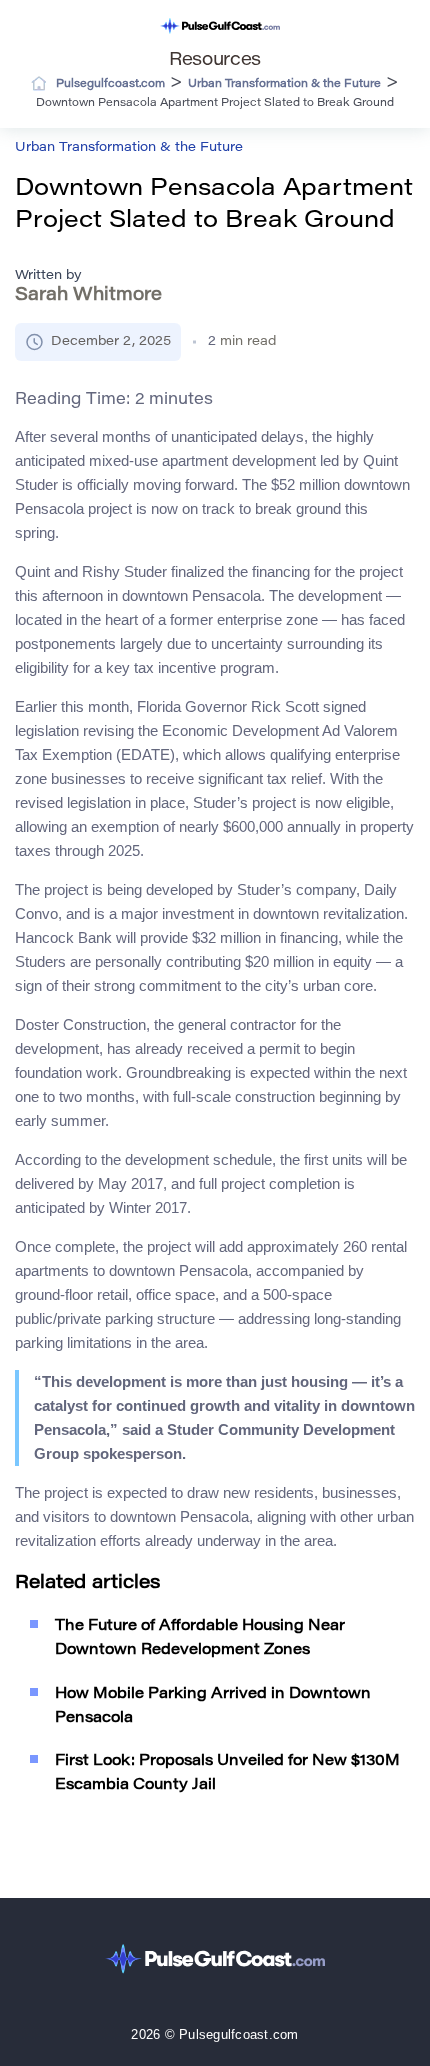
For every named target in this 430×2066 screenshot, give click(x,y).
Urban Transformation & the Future (129, 147)
